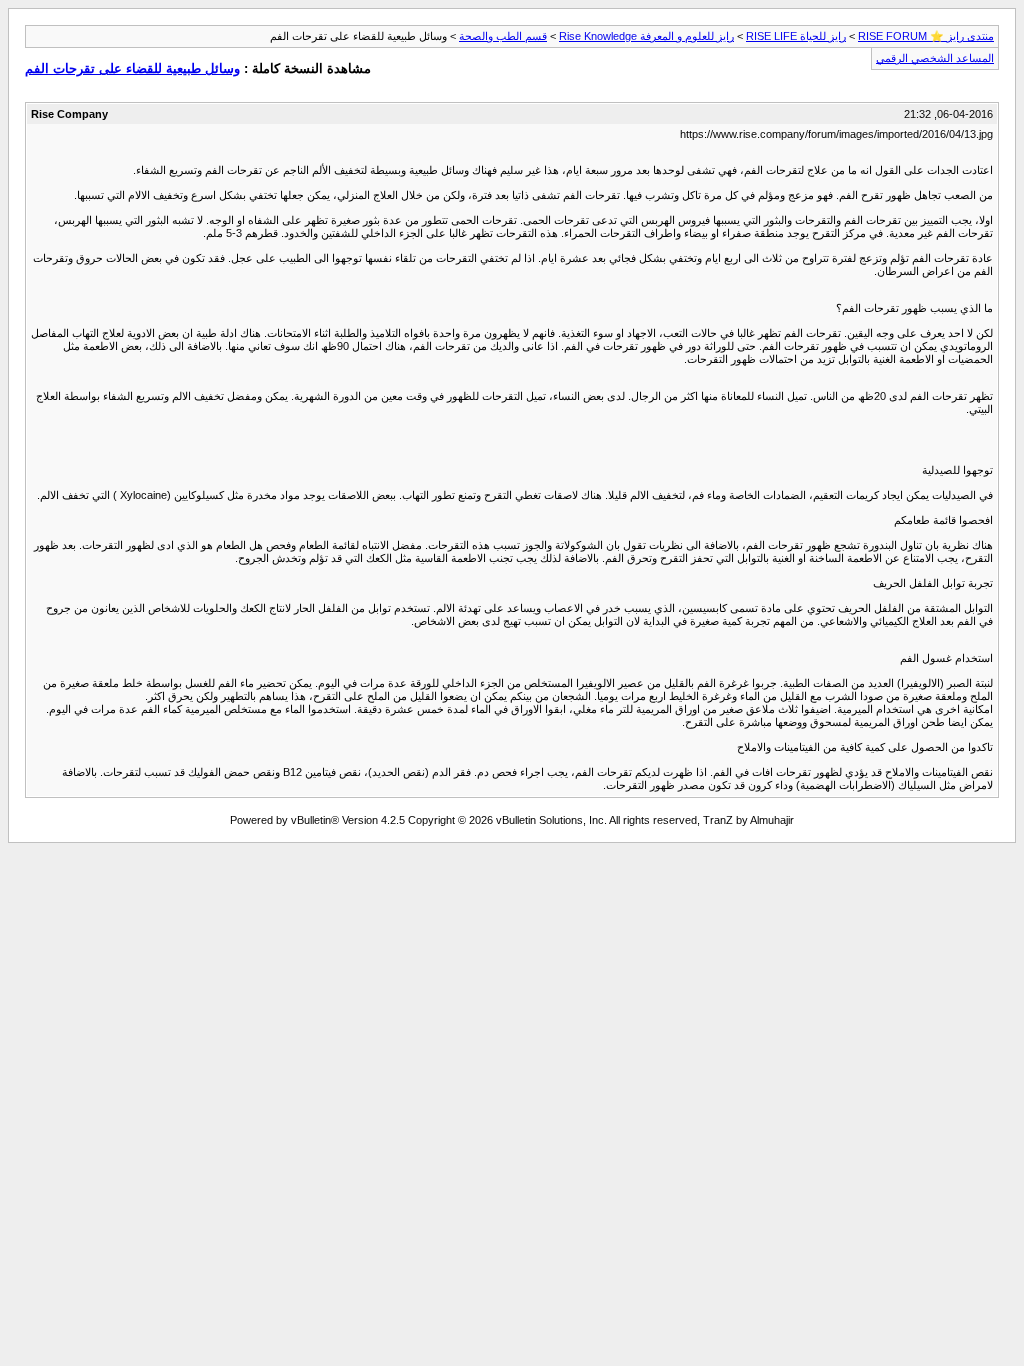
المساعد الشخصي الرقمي (935, 58)
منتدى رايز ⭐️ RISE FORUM (926, 36)
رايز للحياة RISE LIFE (796, 36)
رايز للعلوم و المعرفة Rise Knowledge (646, 36)
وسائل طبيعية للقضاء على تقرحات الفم (132, 68)
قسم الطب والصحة (503, 36)
